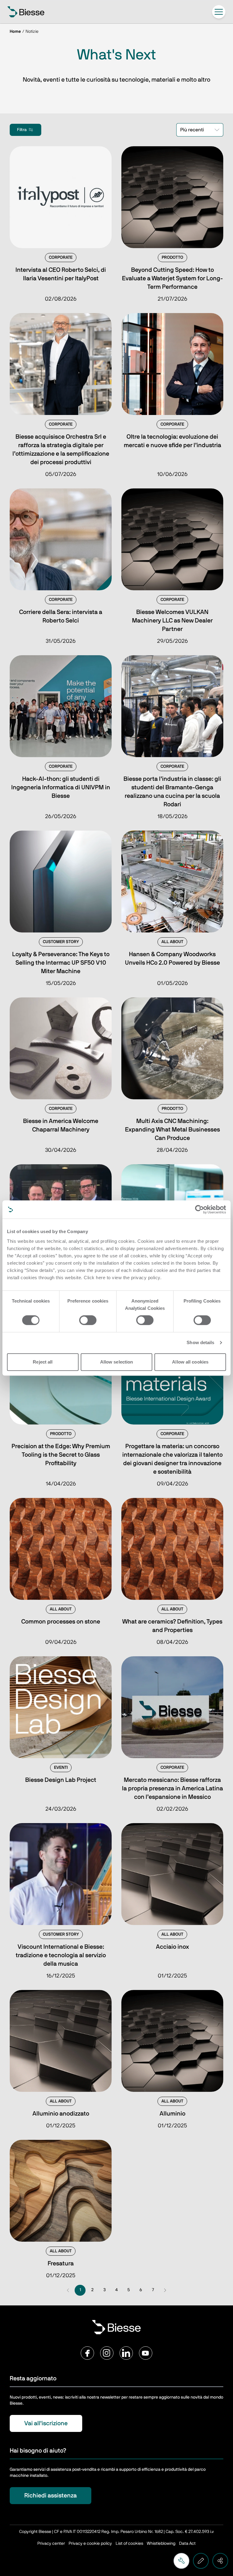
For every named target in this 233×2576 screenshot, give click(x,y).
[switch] (88, 1320)
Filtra (22, 130)
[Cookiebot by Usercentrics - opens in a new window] (199, 1209)
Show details (200, 1342)
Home (15, 32)
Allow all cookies (190, 1362)
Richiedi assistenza (51, 2496)
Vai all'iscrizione (46, 2423)
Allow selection (117, 1362)
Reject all (43, 1362)
